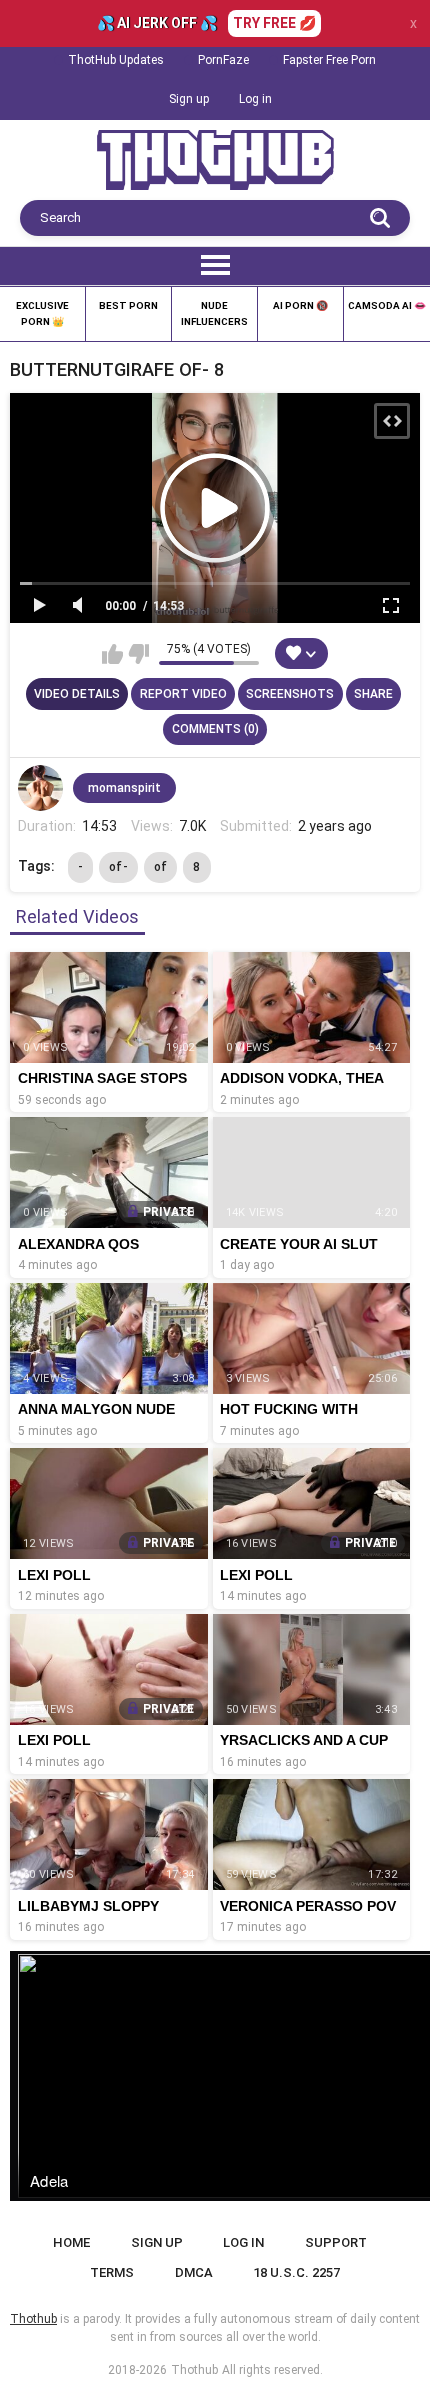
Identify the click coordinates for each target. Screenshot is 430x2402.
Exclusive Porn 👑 (42, 313)
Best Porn (128, 305)
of (161, 867)
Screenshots (290, 694)
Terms (112, 2272)
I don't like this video (138, 654)
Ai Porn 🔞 (300, 305)
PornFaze (223, 60)
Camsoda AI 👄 (387, 305)
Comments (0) (215, 729)
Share (373, 694)
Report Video (183, 694)
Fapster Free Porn (329, 60)
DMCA (194, 2272)
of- (118, 867)
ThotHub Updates (116, 60)
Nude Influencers (214, 313)
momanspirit (124, 788)
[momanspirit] (41, 788)
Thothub (194, 2370)
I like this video (112, 654)
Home (71, 2242)
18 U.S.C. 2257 (296, 2272)
